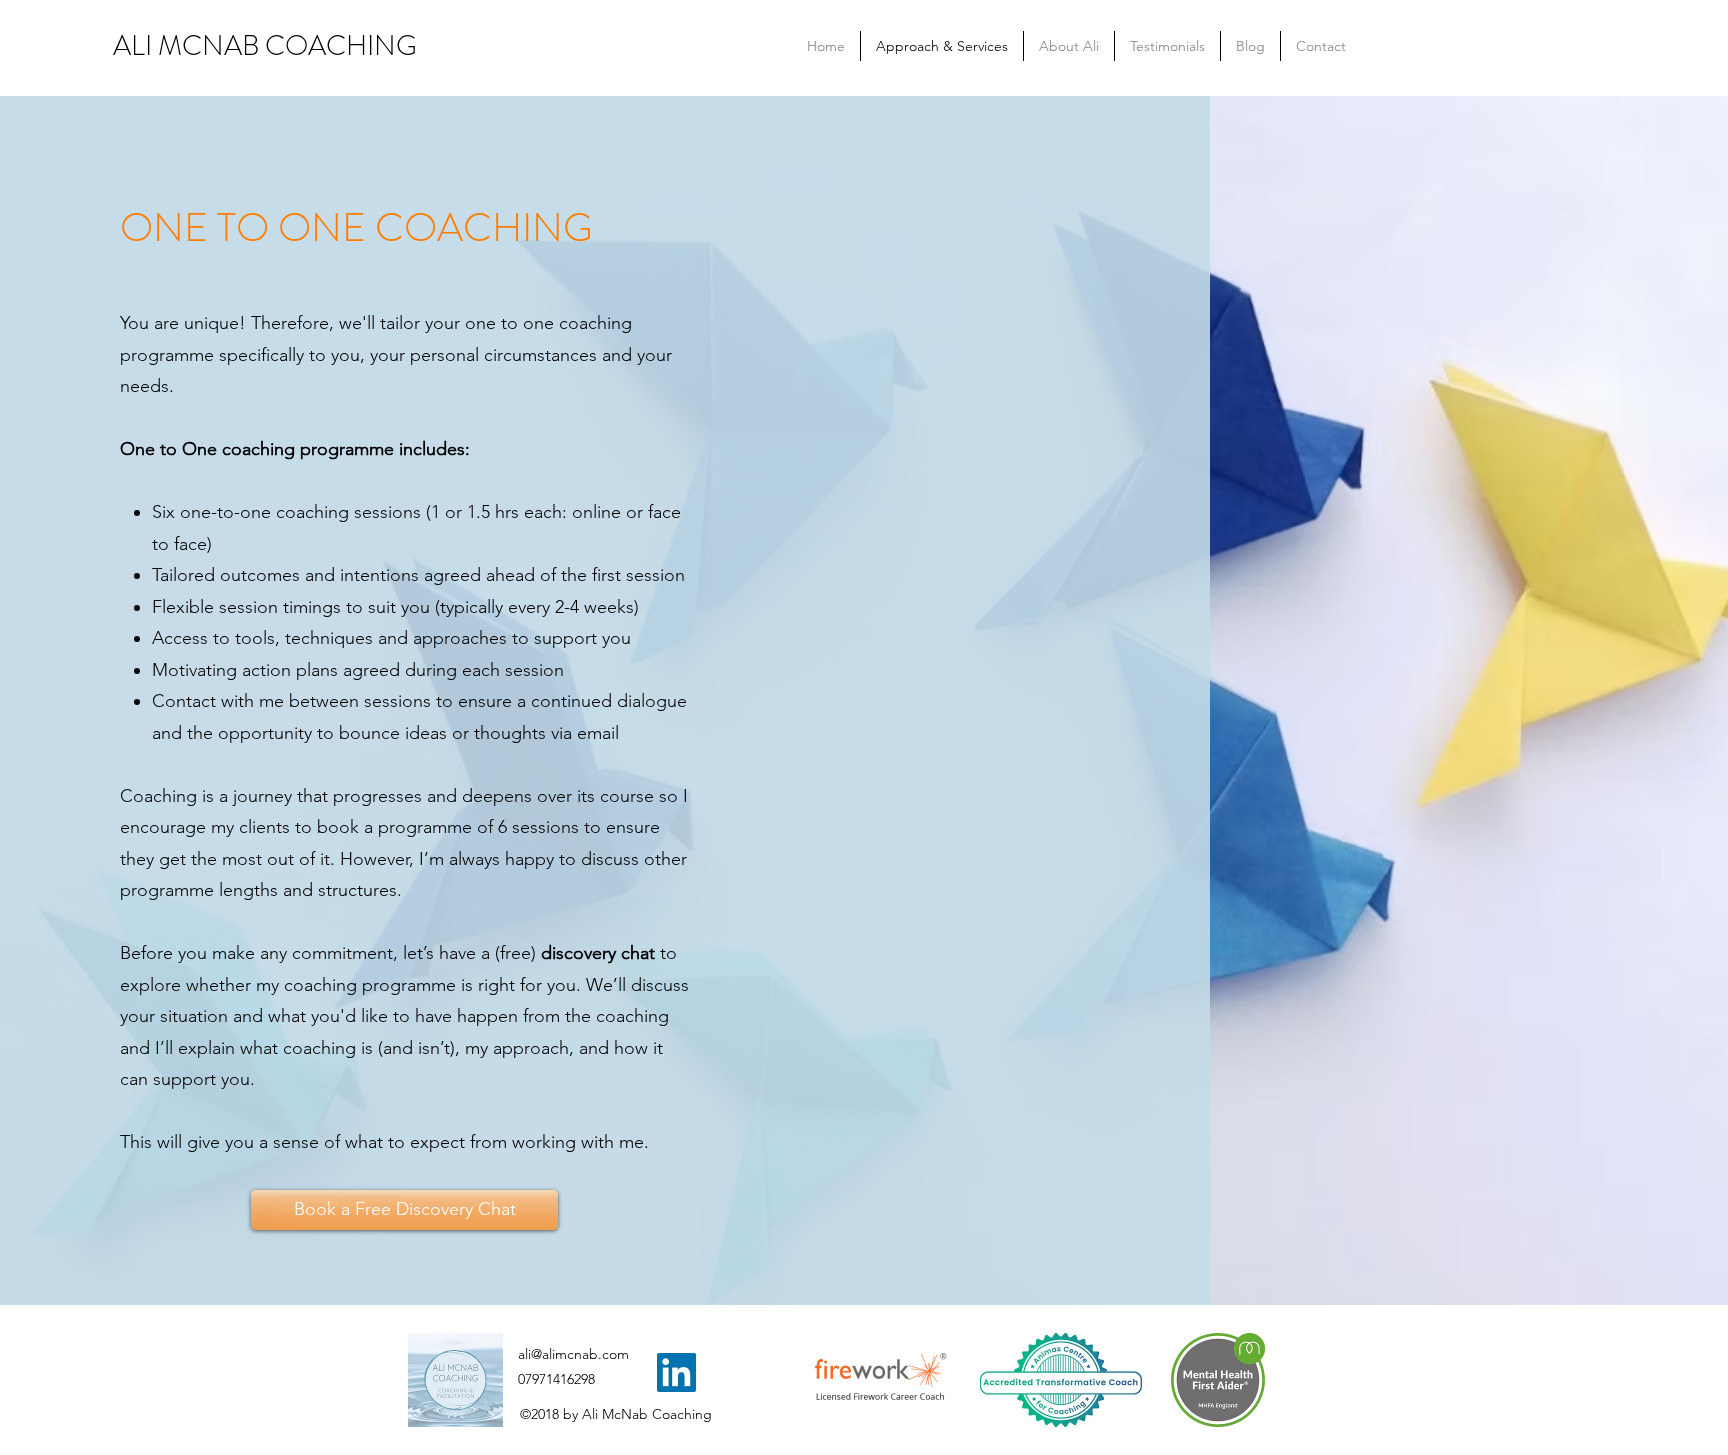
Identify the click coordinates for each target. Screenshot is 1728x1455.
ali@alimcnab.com (573, 1354)
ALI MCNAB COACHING (265, 46)
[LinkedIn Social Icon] (676, 1372)
